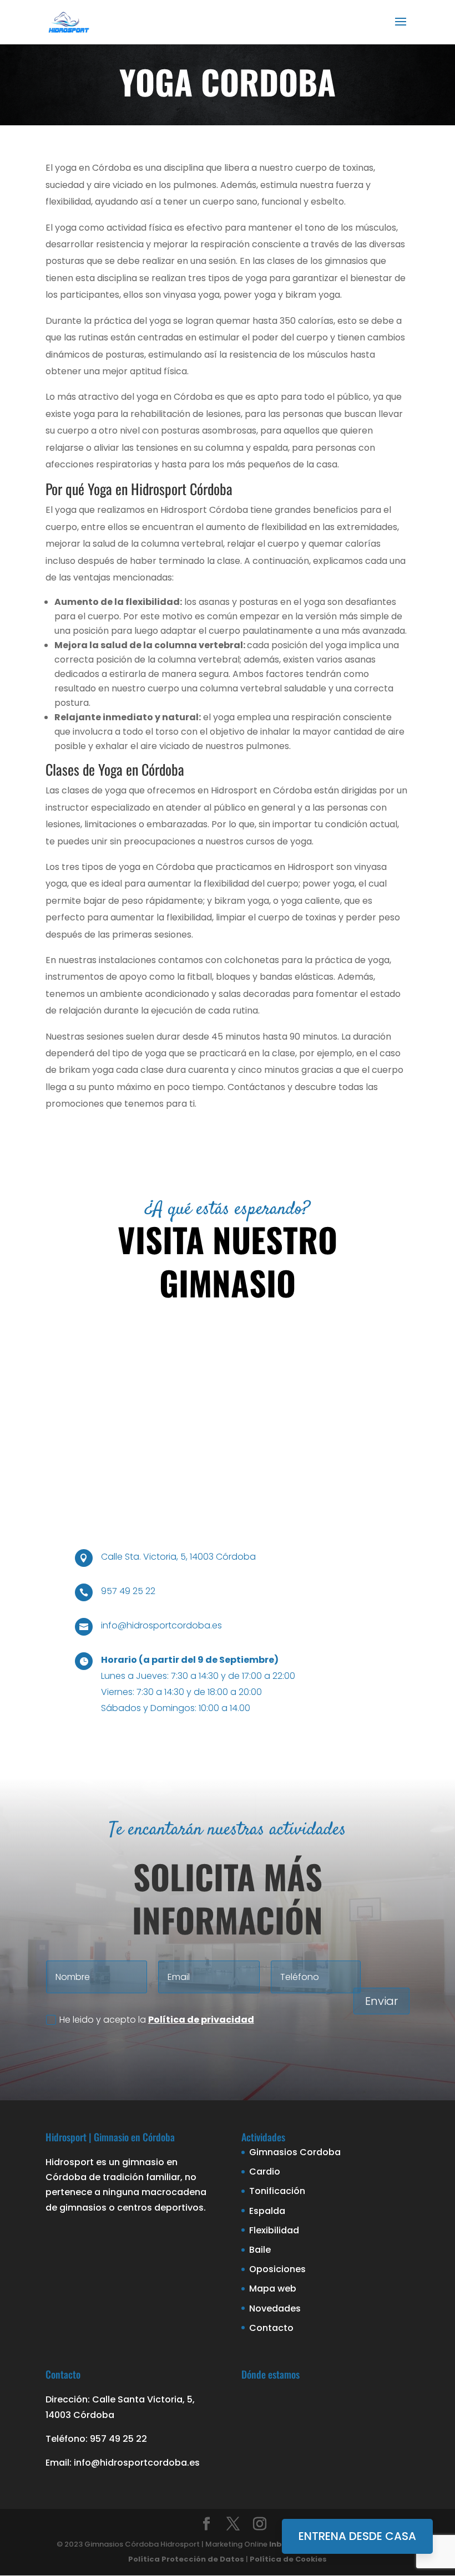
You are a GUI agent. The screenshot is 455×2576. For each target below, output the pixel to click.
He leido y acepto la (157, 2020)
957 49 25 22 (128, 1591)
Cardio (265, 2172)
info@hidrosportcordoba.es (161, 1625)
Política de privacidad (201, 2020)
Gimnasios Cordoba (295, 2152)
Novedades (275, 2308)
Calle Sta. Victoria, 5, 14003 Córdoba (178, 1557)
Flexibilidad (274, 2230)
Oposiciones (277, 2269)
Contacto (271, 2328)
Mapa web (273, 2289)
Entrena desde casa (357, 2536)
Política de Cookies (288, 2559)
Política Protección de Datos (186, 2559)
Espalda (267, 2211)
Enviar (381, 2001)
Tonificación (277, 2191)
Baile (260, 2250)
